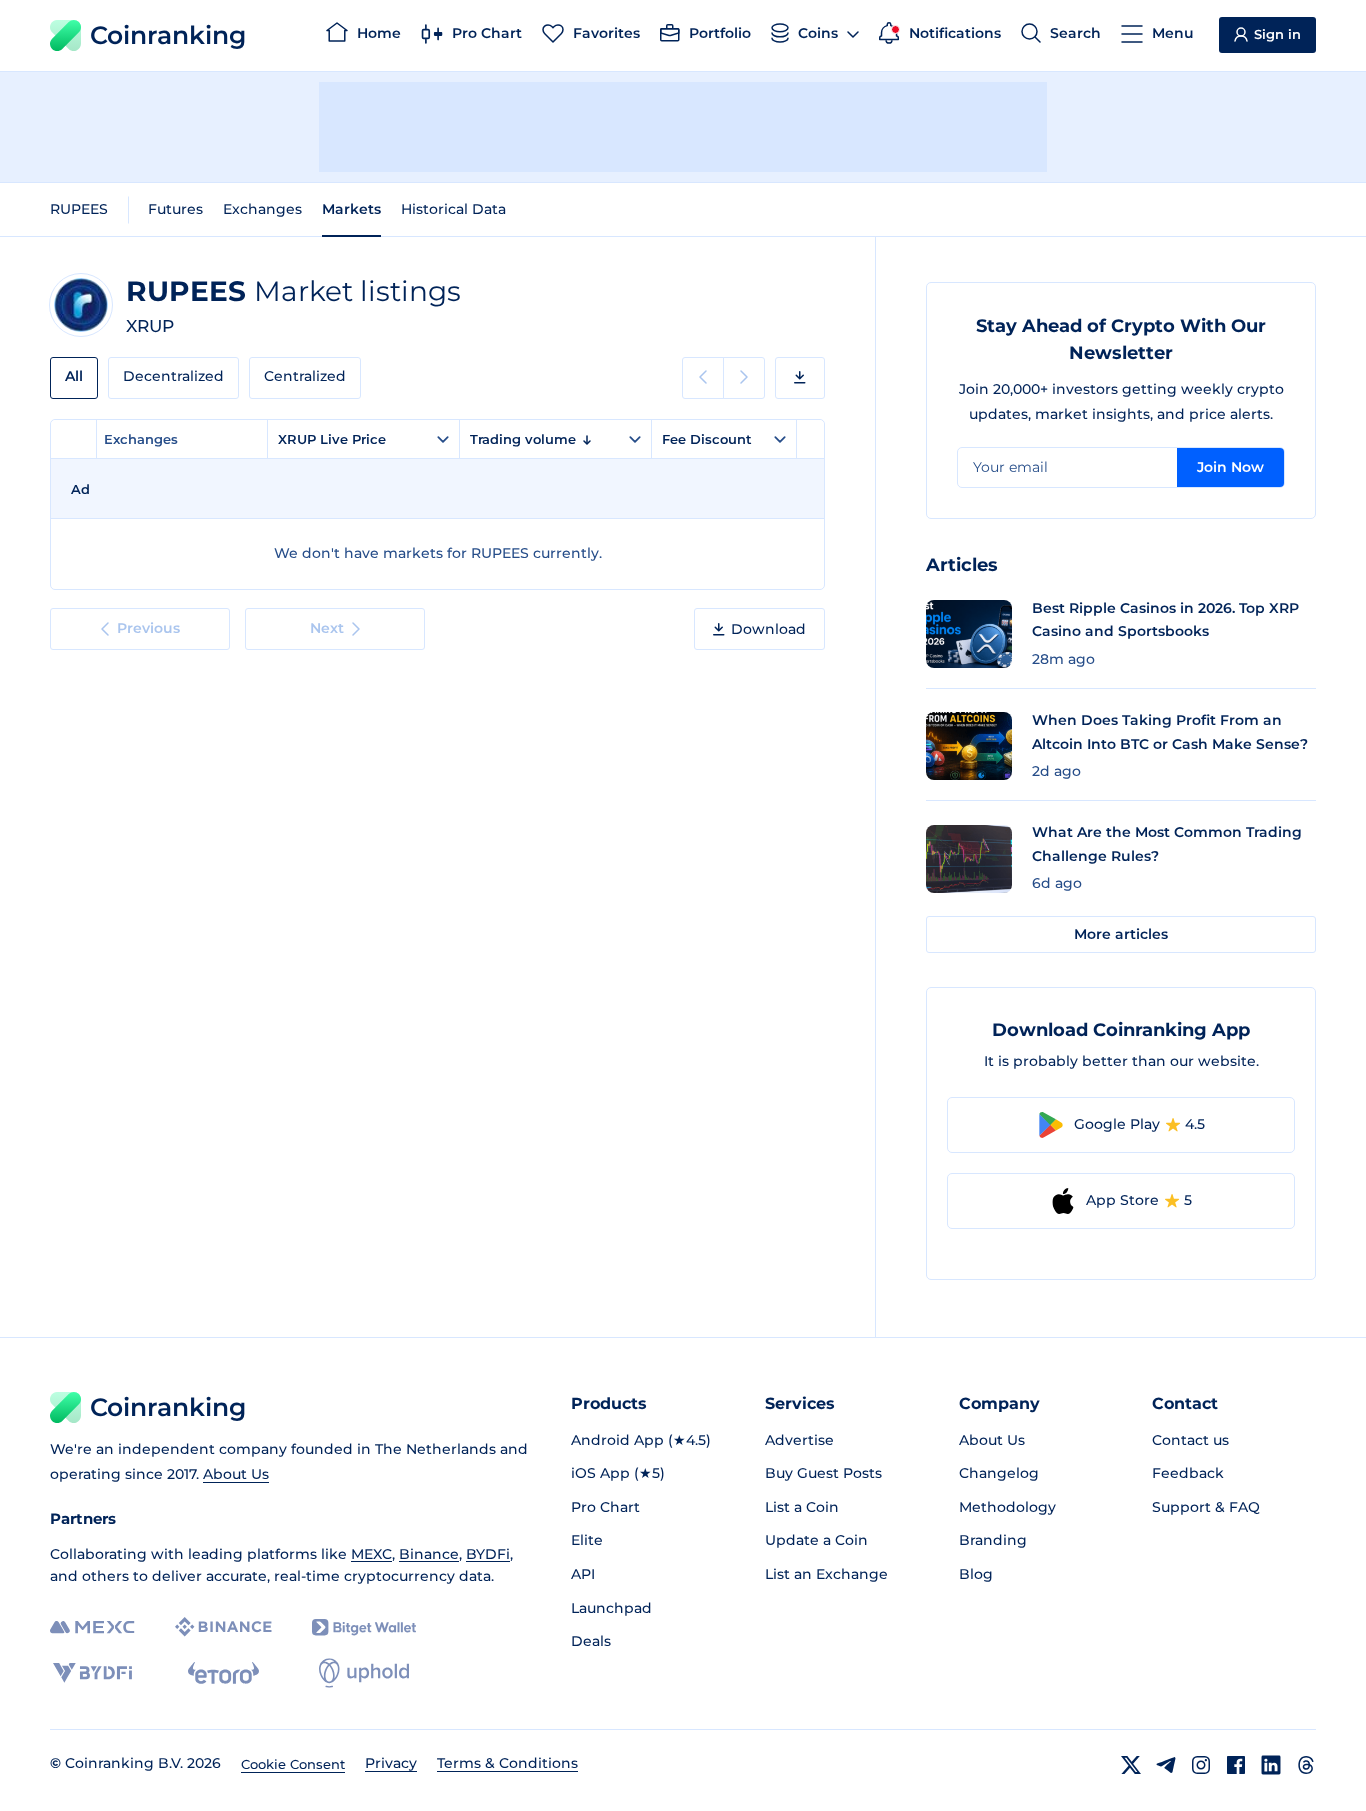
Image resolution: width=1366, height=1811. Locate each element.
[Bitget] (364, 1627)
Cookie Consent (293, 1764)
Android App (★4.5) (641, 1440)
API (583, 1574)
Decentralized (173, 376)
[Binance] (223, 1627)
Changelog (999, 1473)
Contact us (1190, 1440)
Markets (351, 209)
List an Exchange (826, 1574)
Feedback (1188, 1473)
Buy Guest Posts (823, 1473)
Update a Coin (816, 1540)
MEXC (371, 1554)
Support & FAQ (1206, 1507)
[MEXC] (92, 1627)
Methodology (1007, 1507)
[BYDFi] (92, 1673)
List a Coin (802, 1507)
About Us (236, 1474)
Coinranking (168, 35)
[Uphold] (364, 1673)
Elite (587, 1540)
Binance (429, 1554)
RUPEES (79, 209)
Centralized (305, 376)
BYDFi (488, 1554)
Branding (993, 1540)
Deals (591, 1641)
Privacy (391, 1763)
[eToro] (223, 1673)
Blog (976, 1574)
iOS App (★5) (618, 1473)
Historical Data (453, 209)
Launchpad (611, 1608)
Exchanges (262, 209)
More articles (1121, 934)
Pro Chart (605, 1507)
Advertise (799, 1440)
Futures (175, 209)
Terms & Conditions (507, 1763)
